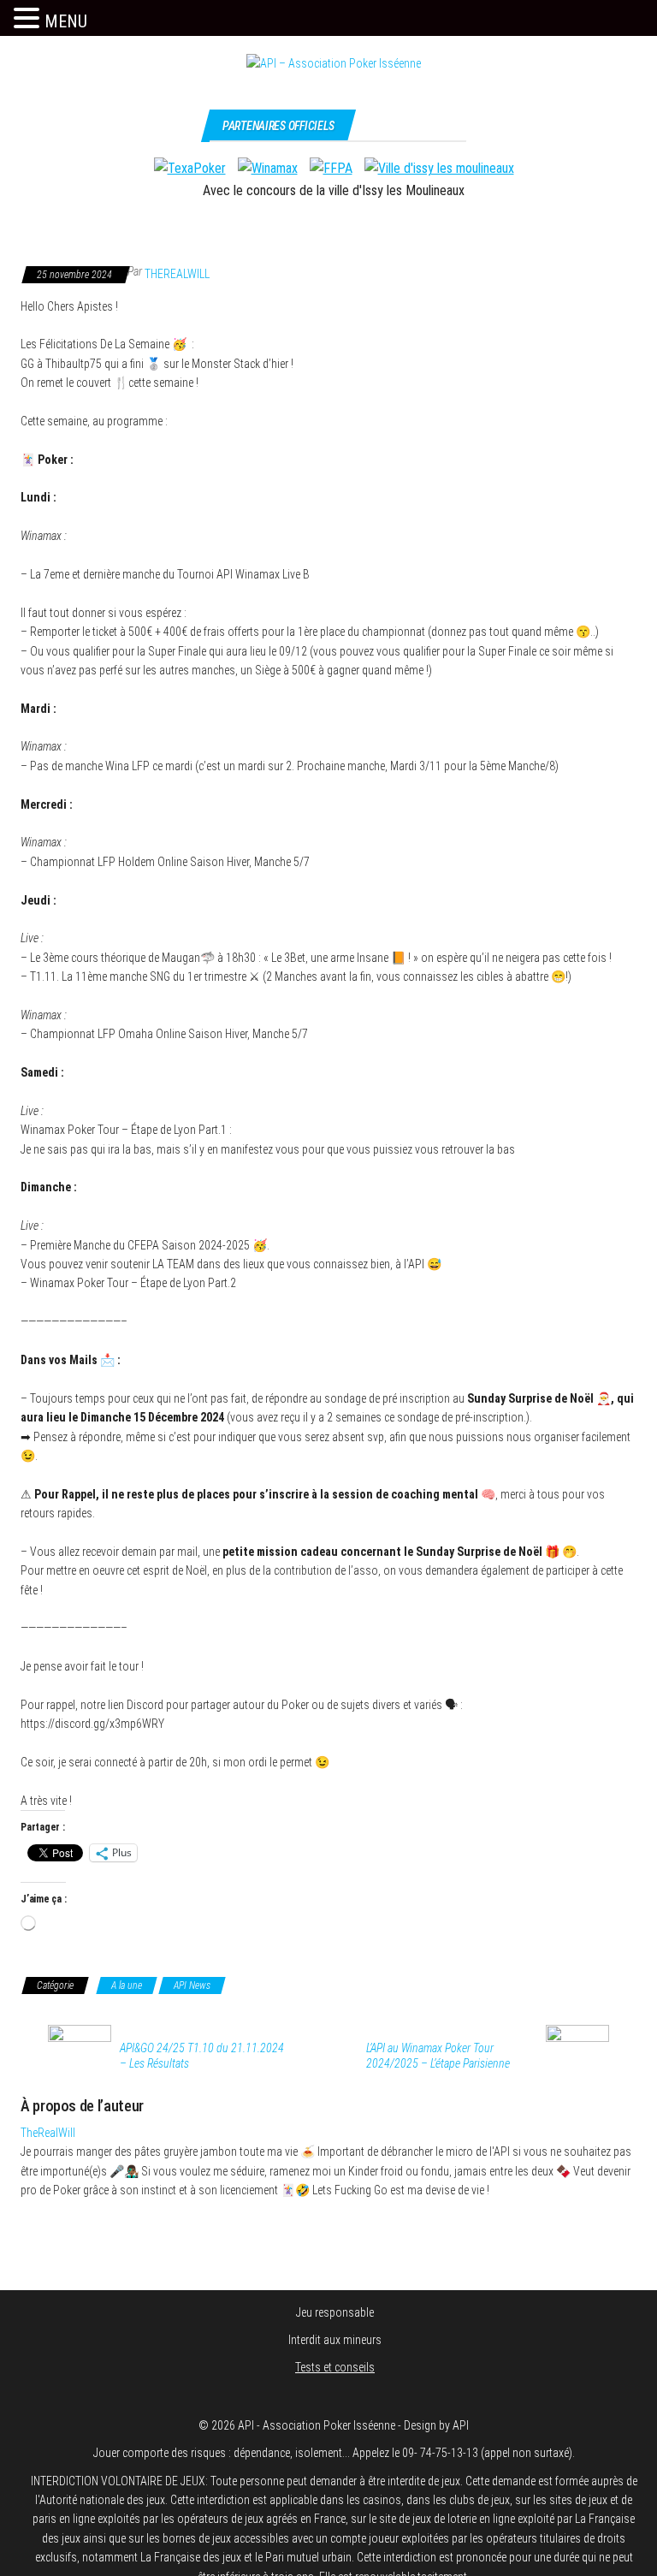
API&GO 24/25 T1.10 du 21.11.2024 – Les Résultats (202, 2056)
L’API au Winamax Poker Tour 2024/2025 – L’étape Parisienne (438, 2056)
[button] (29, 19)
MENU (66, 21)
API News (192, 1985)
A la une (127, 1985)
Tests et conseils (335, 2367)
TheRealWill (177, 274)
